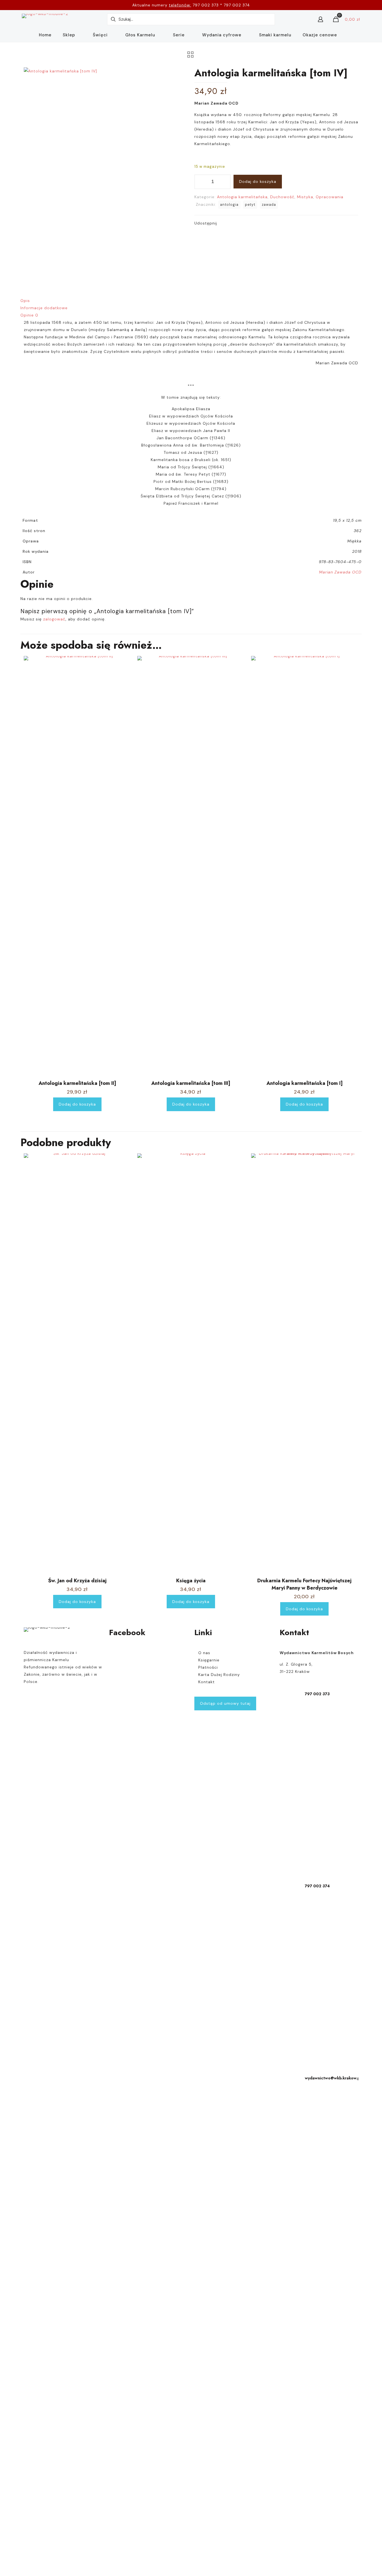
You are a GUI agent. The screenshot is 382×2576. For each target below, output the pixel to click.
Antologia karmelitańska (242, 197)
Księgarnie (209, 1660)
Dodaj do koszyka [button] (77, 1104)
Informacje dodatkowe (44, 308)
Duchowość (282, 197)
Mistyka (305, 197)
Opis (25, 301)
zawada (269, 205)
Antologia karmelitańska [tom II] (77, 1083)
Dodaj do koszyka (258, 181)
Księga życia (191, 1581)
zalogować (54, 619)
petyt (250, 205)
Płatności (208, 1667)
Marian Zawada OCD (340, 572)
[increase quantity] (224, 182)
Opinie (29, 315)
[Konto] (320, 19)
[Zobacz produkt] (123, 676)
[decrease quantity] (201, 182)
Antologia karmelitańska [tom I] (305, 1083)
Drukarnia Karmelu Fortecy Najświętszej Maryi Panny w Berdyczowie (304, 1584)
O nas (204, 1653)
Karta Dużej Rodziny (219, 1675)
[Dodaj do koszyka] (123, 664)
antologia (229, 205)
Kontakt (207, 1682)
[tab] (191, 301)
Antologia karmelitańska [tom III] (191, 1083)
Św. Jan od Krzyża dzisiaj (77, 1581)
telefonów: (180, 5)
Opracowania (330, 197)
